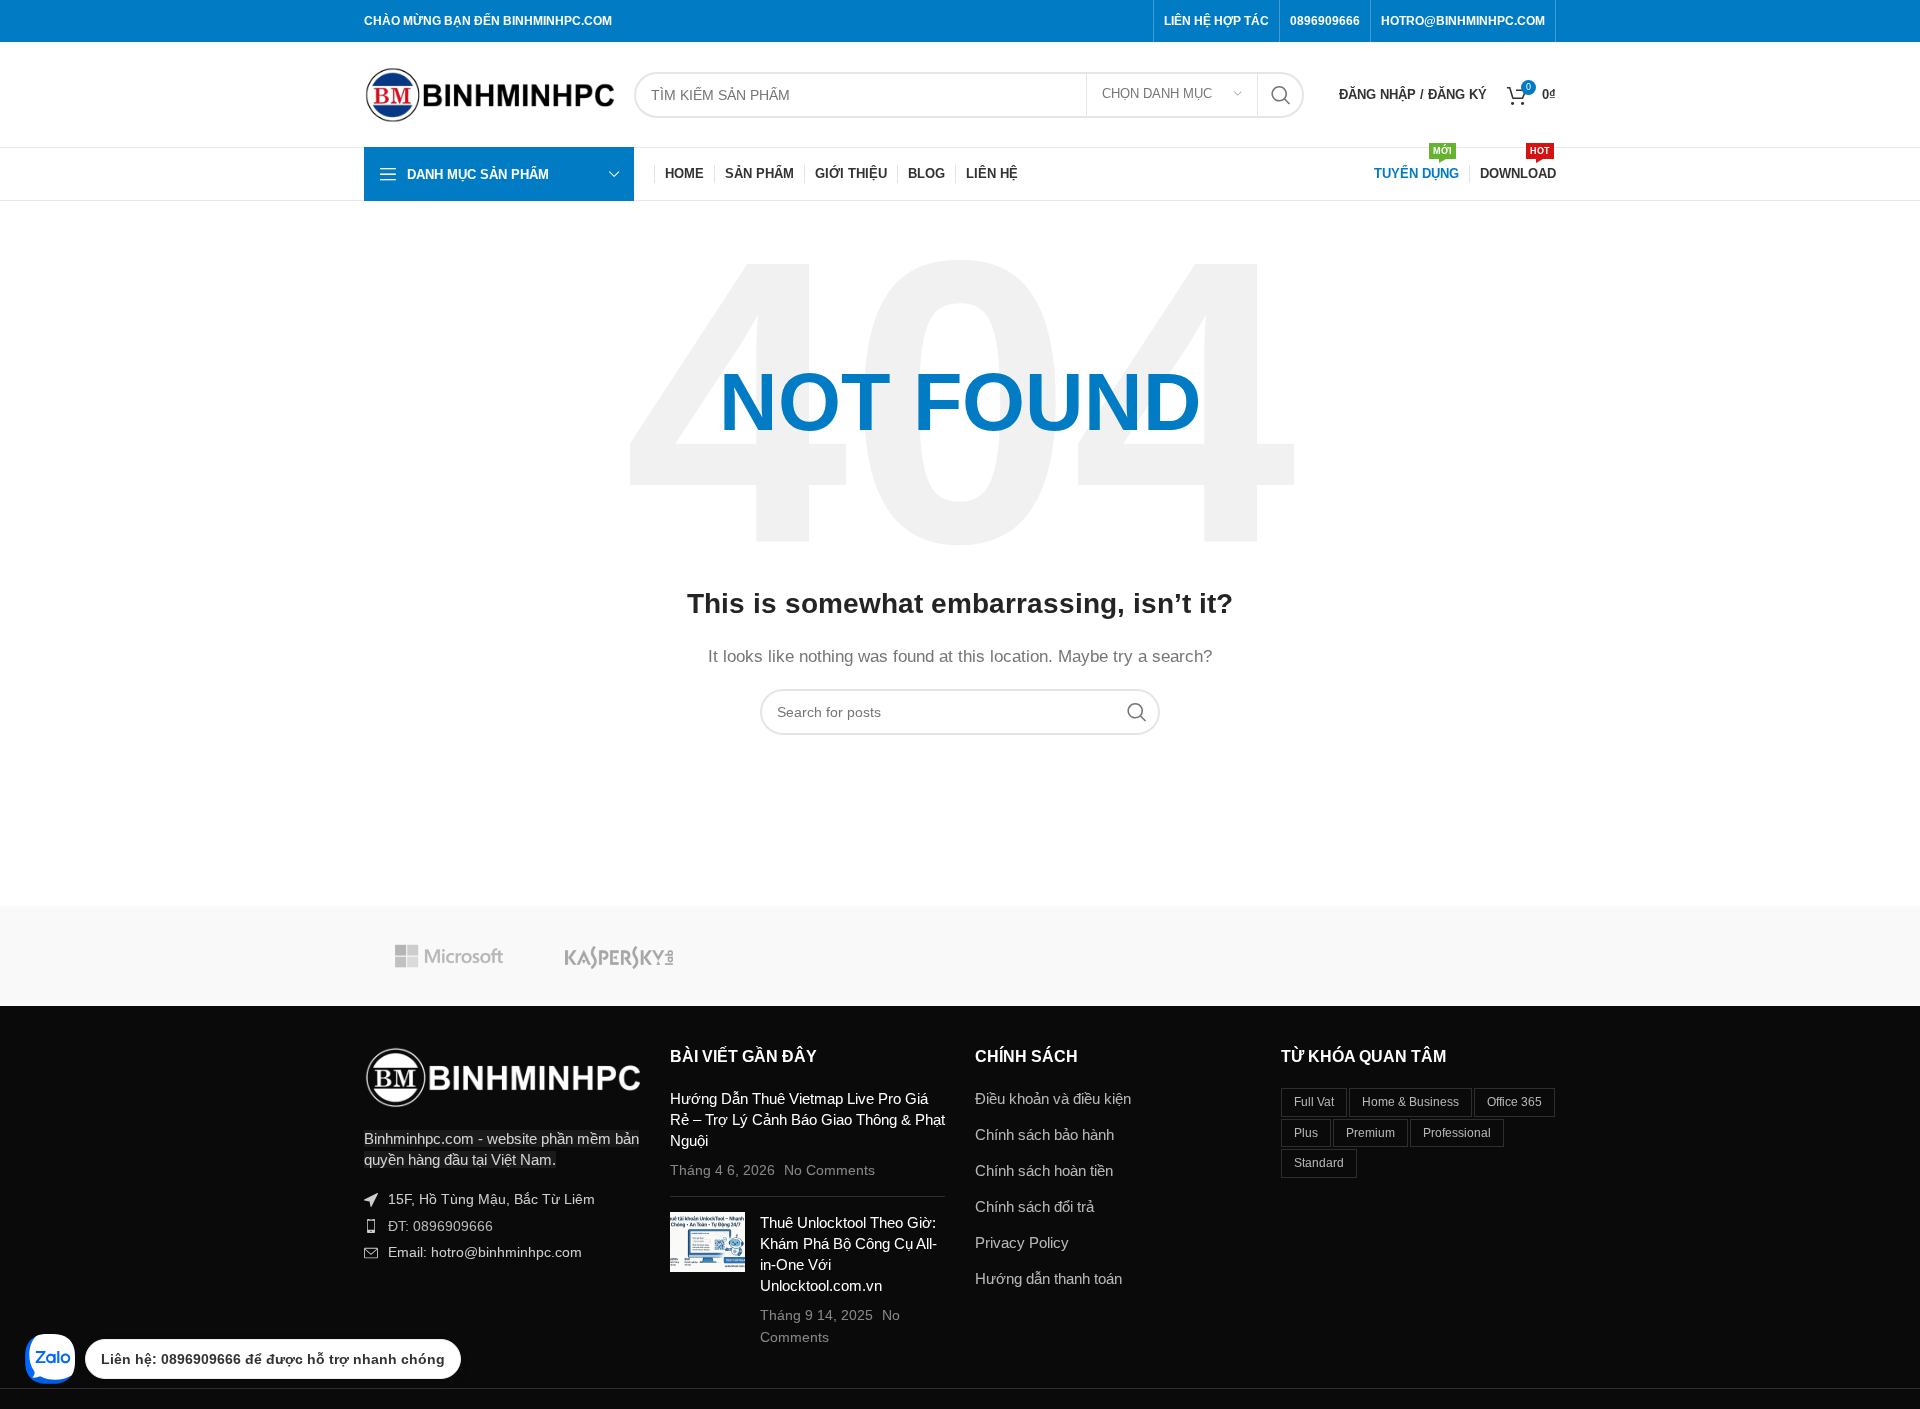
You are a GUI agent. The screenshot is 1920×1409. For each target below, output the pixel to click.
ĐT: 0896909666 (440, 1226)
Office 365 (1514, 1102)
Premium (1370, 1133)
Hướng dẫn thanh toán (1048, 1278)
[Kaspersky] (619, 956)
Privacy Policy (1022, 1242)
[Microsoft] (449, 956)
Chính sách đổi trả (1034, 1206)
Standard (1319, 1163)
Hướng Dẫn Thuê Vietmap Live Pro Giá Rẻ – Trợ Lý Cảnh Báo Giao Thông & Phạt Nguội (807, 1119)
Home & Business (1410, 1102)
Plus (1306, 1133)
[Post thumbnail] (707, 1280)
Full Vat (1314, 1102)
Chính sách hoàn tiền (1044, 1170)
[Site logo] (489, 92)
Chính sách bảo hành (1044, 1134)
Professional (1457, 1133)
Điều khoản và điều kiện (1053, 1098)
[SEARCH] (1281, 95)
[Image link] (502, 1075)
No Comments (829, 1170)
